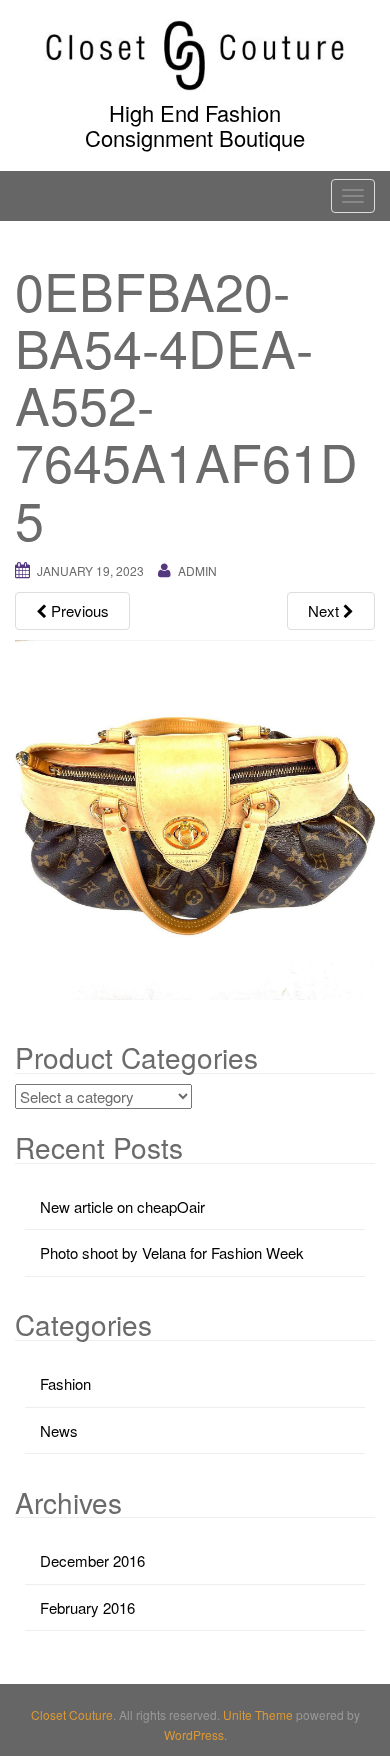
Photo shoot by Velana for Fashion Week (172, 1252)
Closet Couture (72, 1714)
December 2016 (92, 1560)
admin (197, 570)
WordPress (194, 1734)
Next (325, 610)
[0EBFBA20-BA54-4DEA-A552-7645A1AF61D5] (195, 817)
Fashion (65, 1383)
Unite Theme (258, 1714)
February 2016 (87, 1607)
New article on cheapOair (122, 1206)
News (59, 1430)
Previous (78, 610)
